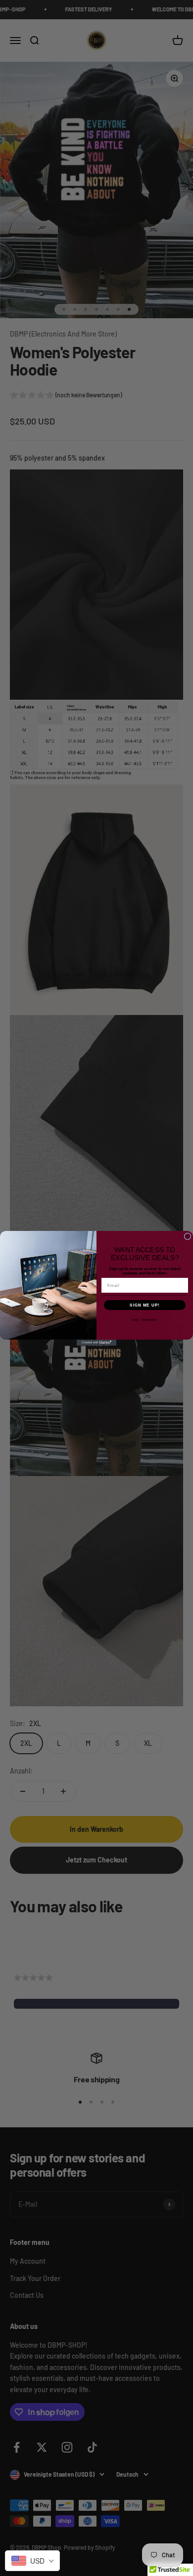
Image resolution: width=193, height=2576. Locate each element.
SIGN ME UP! (145, 1305)
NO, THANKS (145, 1320)
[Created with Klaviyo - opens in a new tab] (96, 1343)
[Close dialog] (188, 1236)
